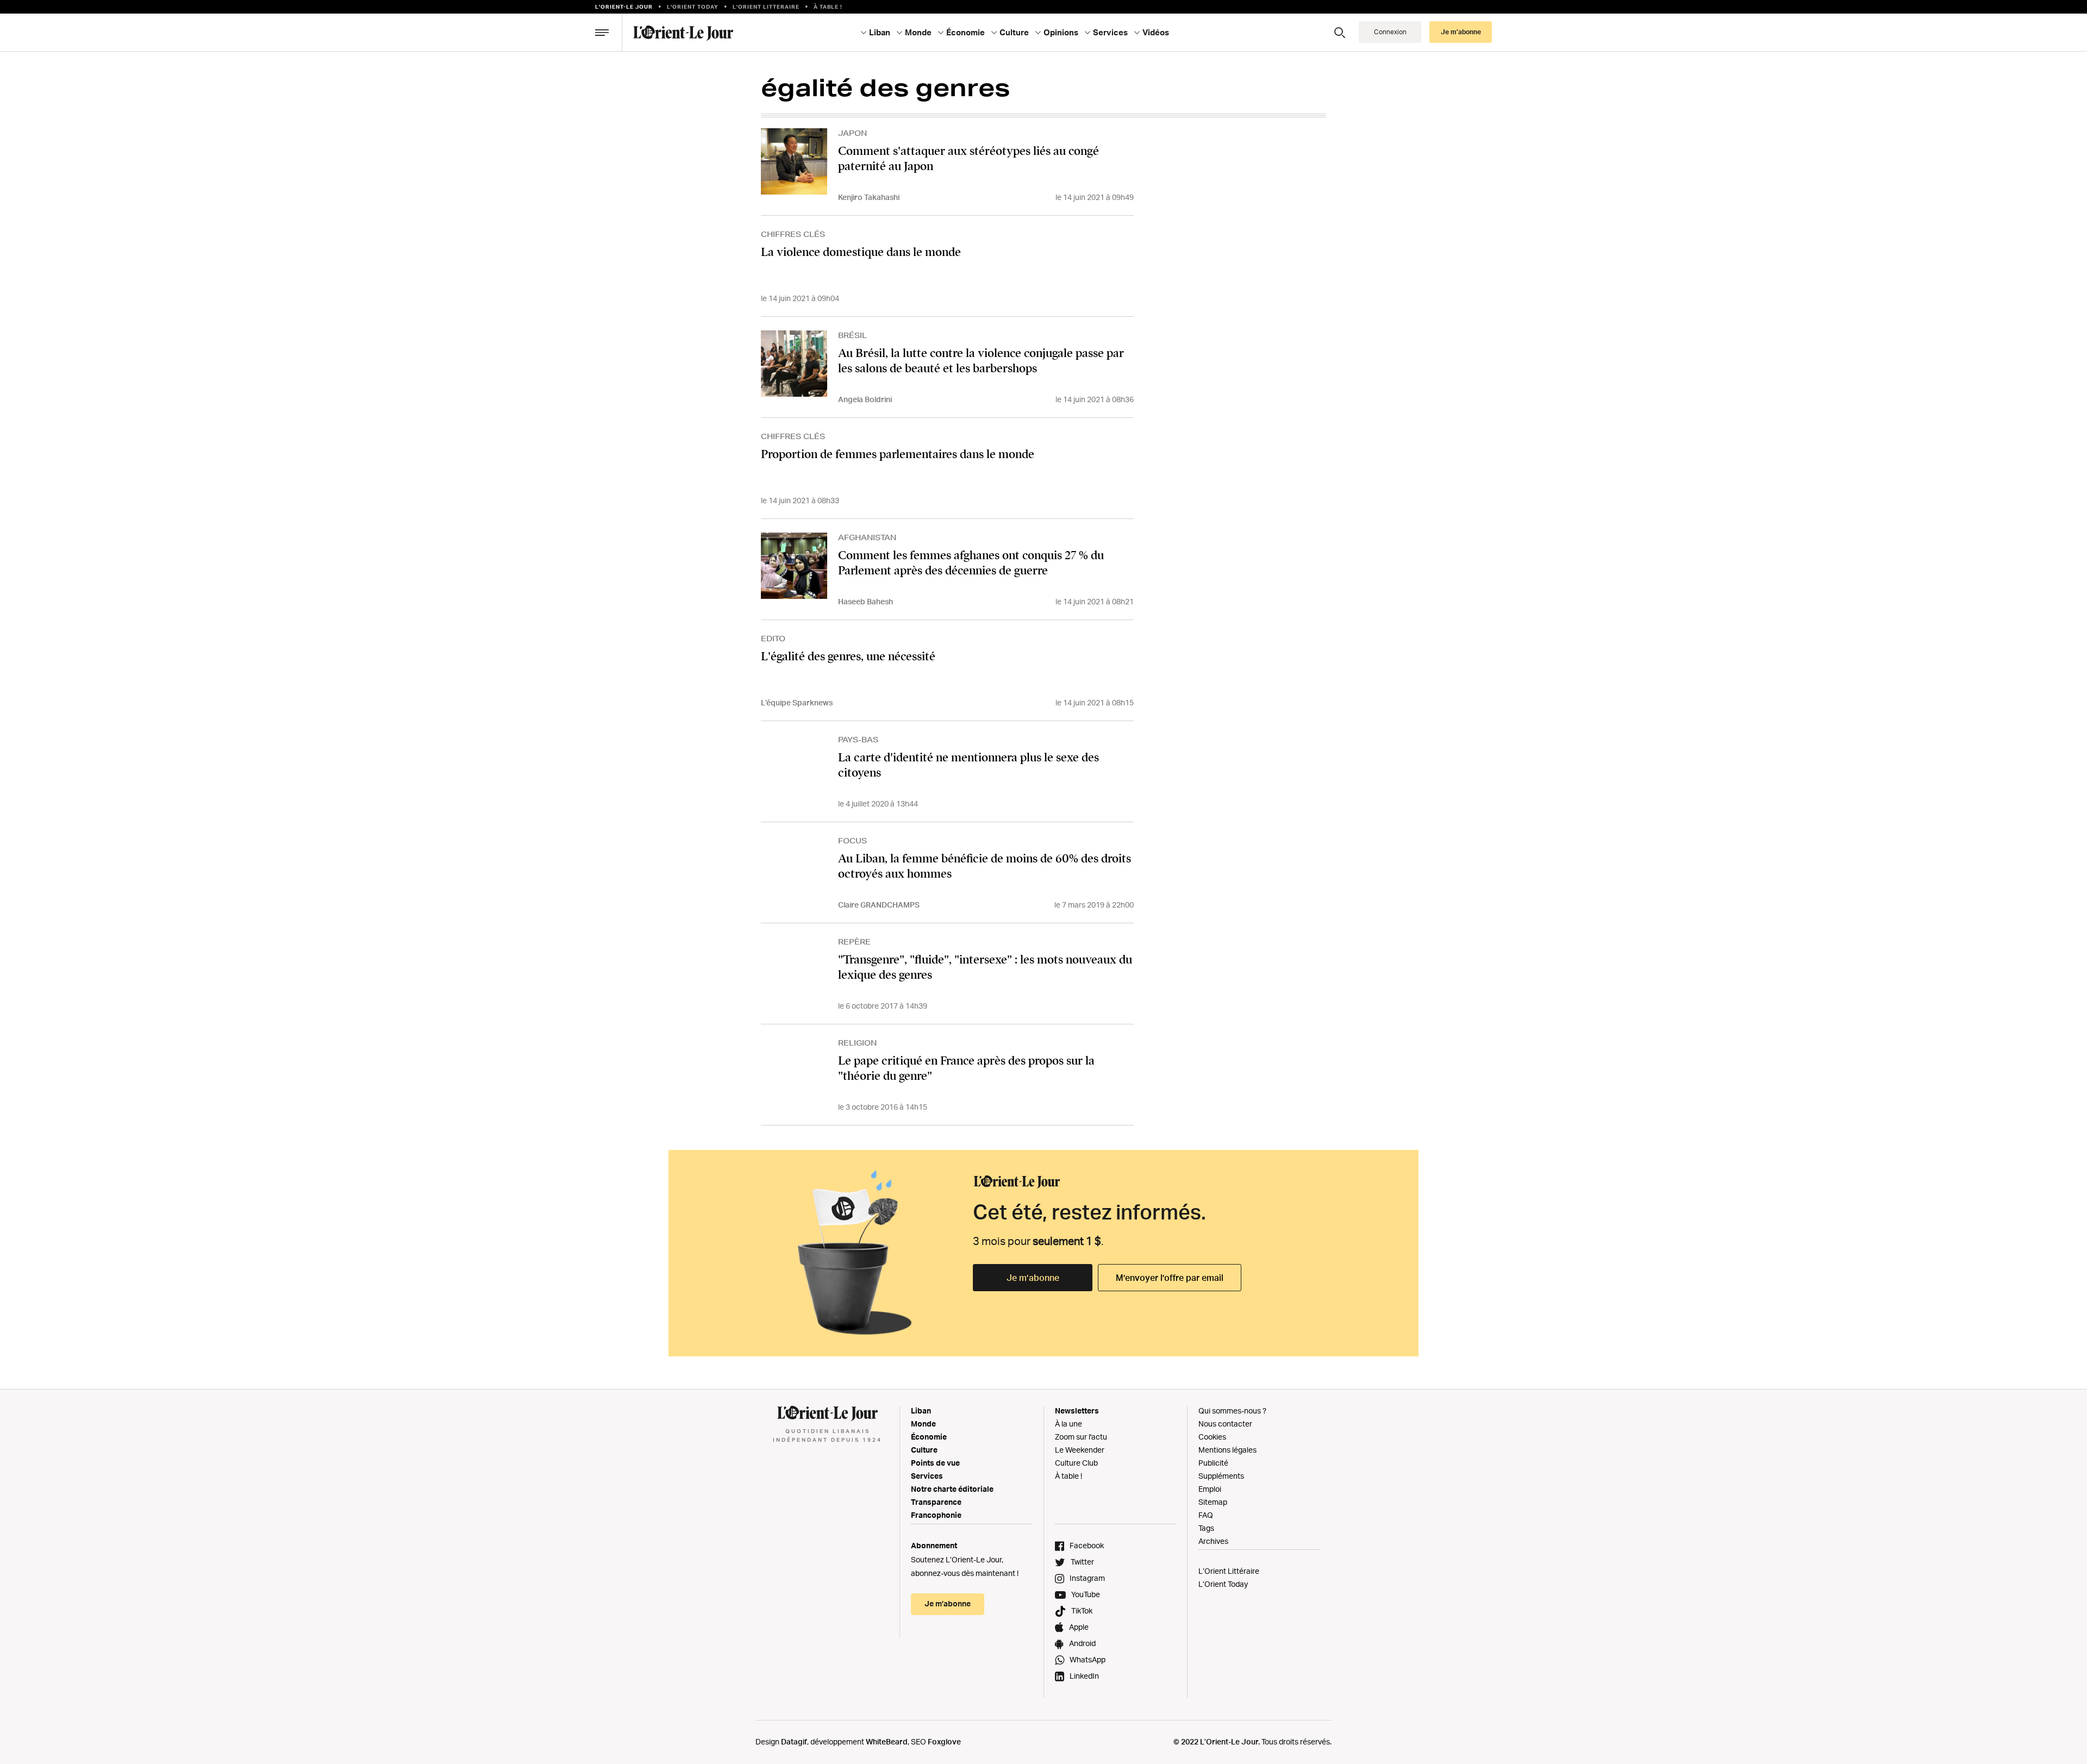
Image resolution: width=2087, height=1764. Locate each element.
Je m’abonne (1033, 1278)
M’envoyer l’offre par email (1170, 1278)
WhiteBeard (887, 1741)
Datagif (794, 1741)
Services (927, 1476)
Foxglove (944, 1741)
